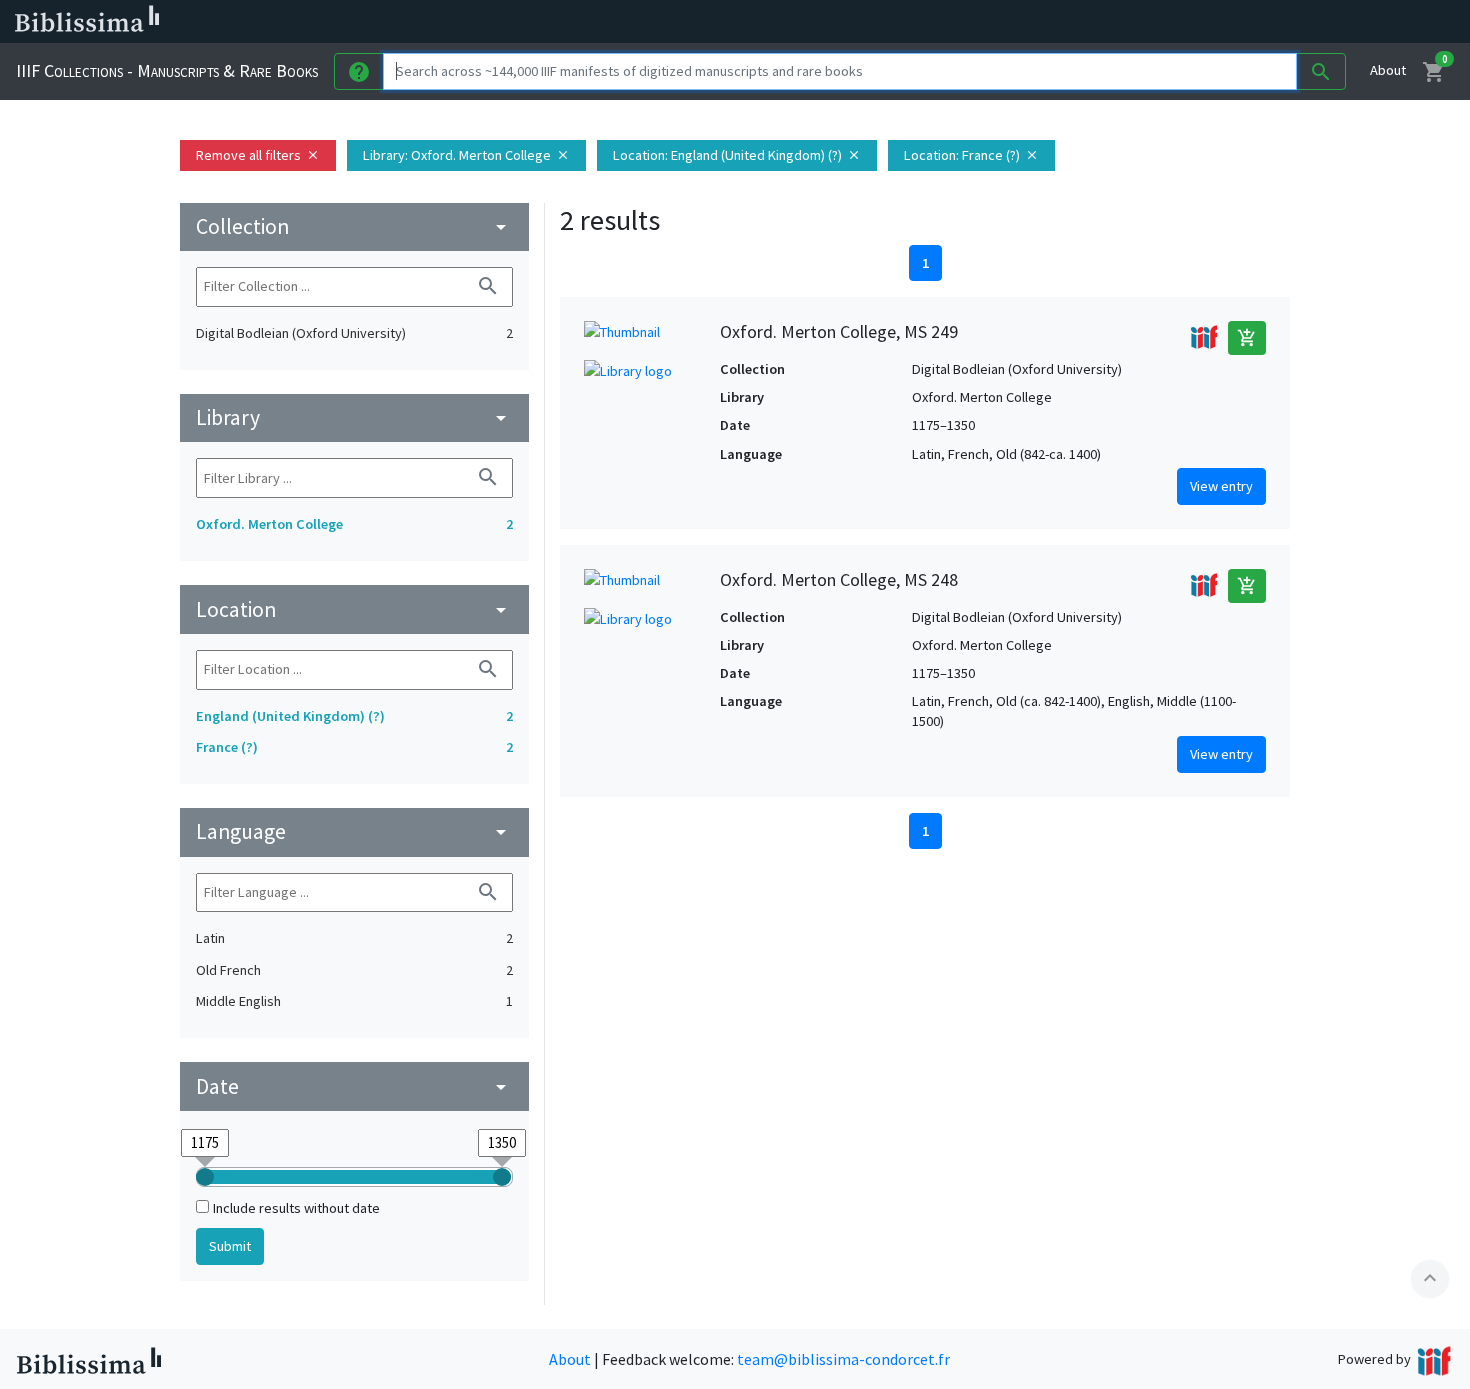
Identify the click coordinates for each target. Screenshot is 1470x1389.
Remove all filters (258, 155)
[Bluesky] (992, 22)
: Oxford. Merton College (466, 155)
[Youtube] (1056, 22)
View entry (1221, 486)
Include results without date (296, 1208)
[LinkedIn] (960, 22)
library (354, 417)
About (1388, 70)
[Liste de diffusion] (928, 22)
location (354, 609)
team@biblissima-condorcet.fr (843, 1359)
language (354, 831)
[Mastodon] (1024, 22)
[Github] (1088, 22)
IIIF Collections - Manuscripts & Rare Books (167, 70)
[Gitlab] (1120, 22)
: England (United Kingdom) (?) (737, 155)
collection (354, 226)
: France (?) (971, 155)
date (354, 1086)
